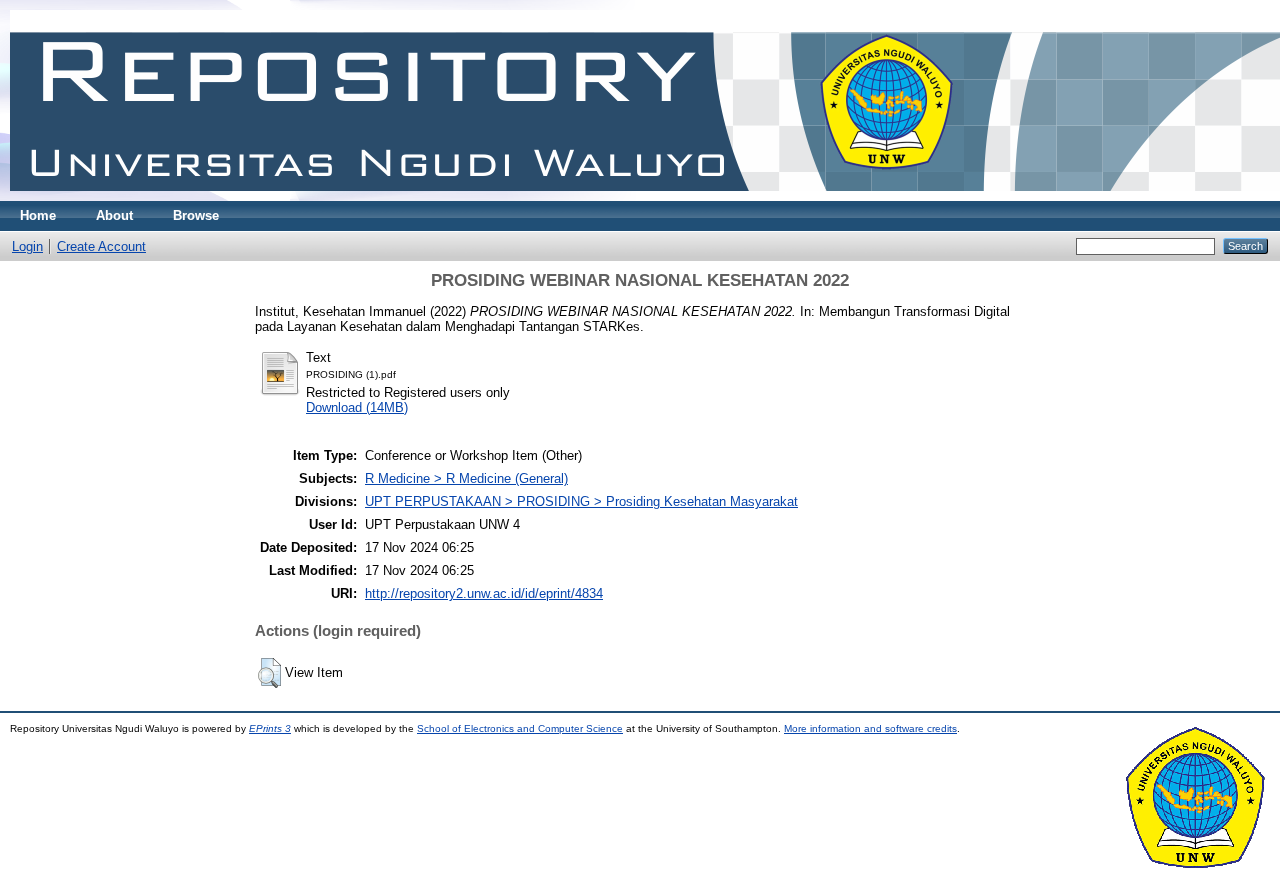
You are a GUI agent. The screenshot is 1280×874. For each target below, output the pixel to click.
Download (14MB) (357, 407)
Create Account (101, 246)
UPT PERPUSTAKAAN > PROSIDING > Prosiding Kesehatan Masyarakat (581, 501)
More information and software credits (870, 728)
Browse (196, 215)
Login (27, 246)
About (114, 215)
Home (38, 215)
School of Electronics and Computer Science (520, 728)
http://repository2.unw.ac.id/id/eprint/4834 (484, 593)
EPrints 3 (270, 728)
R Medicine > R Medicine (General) (466, 478)
